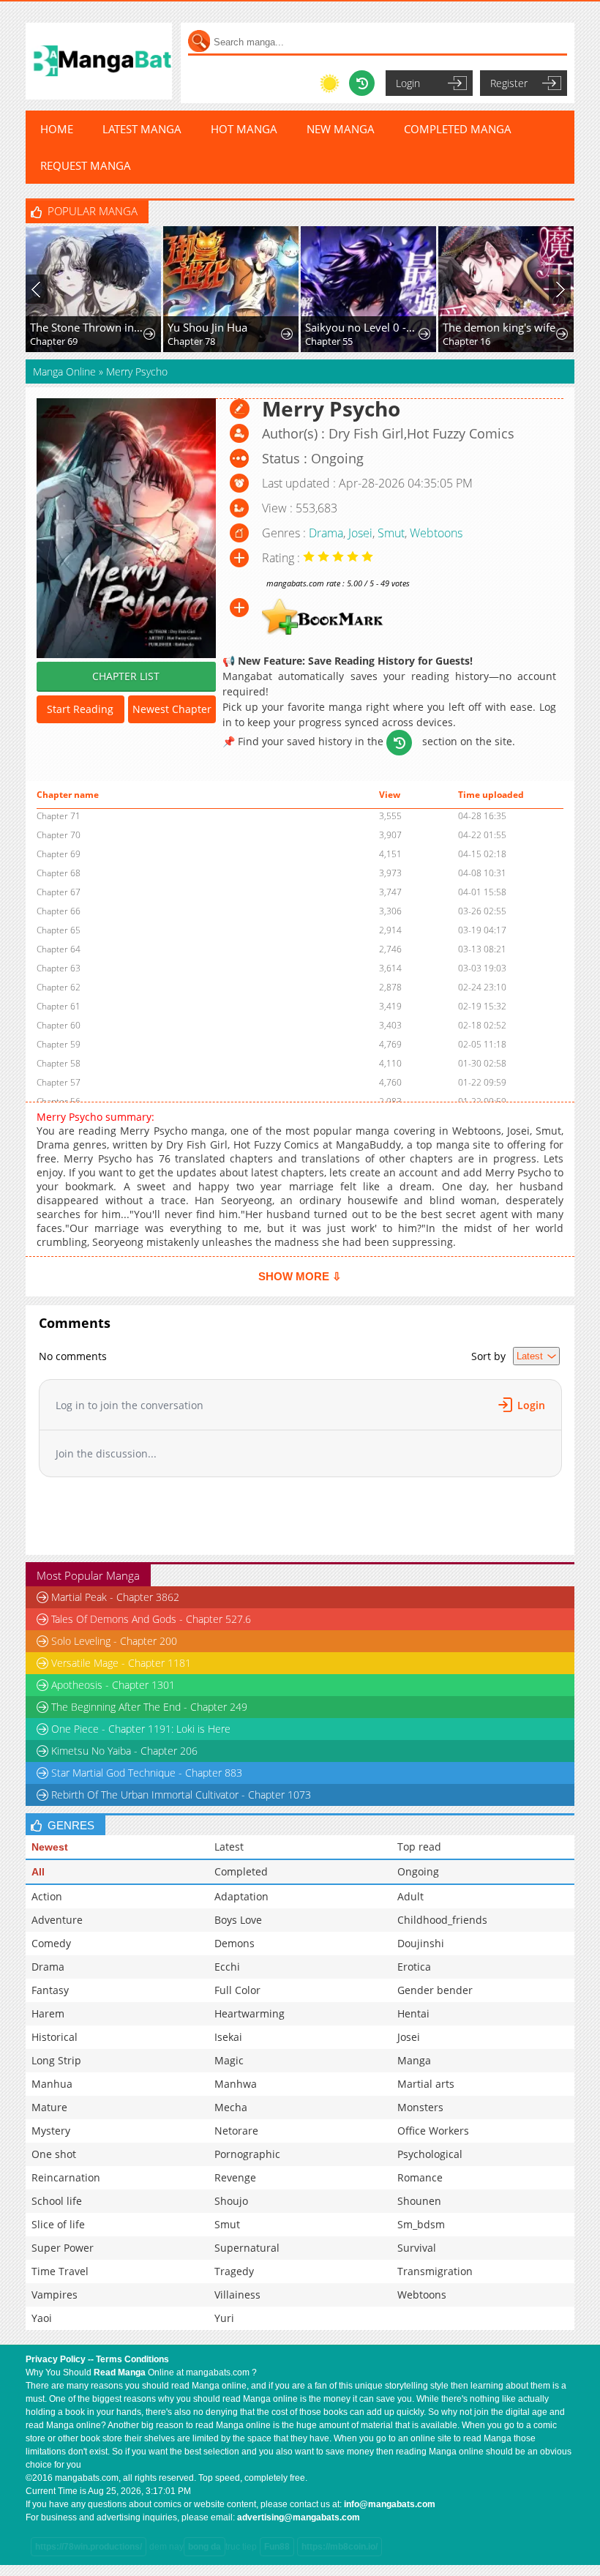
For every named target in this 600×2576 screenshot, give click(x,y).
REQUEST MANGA (86, 165)
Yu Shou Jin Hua (207, 327)
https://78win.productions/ (89, 2547)
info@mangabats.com (390, 2504)
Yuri (224, 2318)
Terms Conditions (132, 2359)
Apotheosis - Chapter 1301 (113, 1685)
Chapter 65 (59, 930)
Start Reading (80, 709)
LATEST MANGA (142, 129)
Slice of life (58, 2224)
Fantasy (50, 1990)
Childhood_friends (442, 1920)
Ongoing (418, 1871)
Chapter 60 (59, 1025)
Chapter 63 (59, 968)
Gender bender (435, 1990)
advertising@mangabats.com (299, 2517)
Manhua (52, 2084)
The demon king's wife (499, 327)
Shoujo (231, 2201)
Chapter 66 (59, 911)
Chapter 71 (59, 816)
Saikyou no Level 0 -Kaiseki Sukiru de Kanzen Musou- (363, 327)
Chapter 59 (59, 1044)
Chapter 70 (59, 835)
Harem (48, 2013)
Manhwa (236, 2084)
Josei (360, 533)
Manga (414, 2060)
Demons (235, 1943)
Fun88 (277, 2547)
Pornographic (247, 2154)
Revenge (235, 2177)
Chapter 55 (329, 341)
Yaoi (42, 2318)
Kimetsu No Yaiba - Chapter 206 (124, 1751)
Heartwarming (250, 2013)
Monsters (420, 2107)
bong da (205, 2547)
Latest (229, 1847)
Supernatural (247, 2248)
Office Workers (433, 2131)
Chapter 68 (59, 873)
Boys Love (238, 1920)
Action (47, 1896)
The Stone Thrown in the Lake (87, 327)
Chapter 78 (191, 341)
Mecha (231, 2107)
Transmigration (435, 2271)
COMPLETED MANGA (458, 129)
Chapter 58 (59, 1063)
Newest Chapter (172, 709)
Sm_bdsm (421, 2224)
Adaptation (241, 1896)
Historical (55, 2037)
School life (57, 2201)
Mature (49, 2107)
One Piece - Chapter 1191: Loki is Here (141, 1729)
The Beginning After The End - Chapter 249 (149, 1707)
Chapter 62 (59, 987)
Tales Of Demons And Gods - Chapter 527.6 (151, 1619)
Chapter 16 (466, 341)
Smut (391, 533)
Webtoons (436, 533)
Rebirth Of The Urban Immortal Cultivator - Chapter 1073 (181, 1795)
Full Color (237, 1990)
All (38, 1872)
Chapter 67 (59, 892)
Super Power (63, 2248)
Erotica (414, 1967)
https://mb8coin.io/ (340, 2547)
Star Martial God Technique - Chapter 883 (147, 1773)
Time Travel (60, 2271)
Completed (241, 1871)
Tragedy (234, 2271)
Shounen (419, 2201)
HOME (57, 129)
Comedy (51, 1943)
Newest (50, 1847)
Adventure (57, 1920)
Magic (229, 2060)
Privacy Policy (56, 2359)
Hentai (413, 2013)
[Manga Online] (99, 61)
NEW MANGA (341, 129)
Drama (326, 533)
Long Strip (56, 2060)
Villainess (237, 2295)
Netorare (236, 2131)
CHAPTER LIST (126, 676)
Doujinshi (421, 1943)
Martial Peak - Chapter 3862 (115, 1597)
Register (509, 83)
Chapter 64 (59, 949)
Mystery (51, 2131)
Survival (417, 2248)
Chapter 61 (59, 1006)
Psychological (430, 2154)
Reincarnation (66, 2177)
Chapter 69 (54, 341)
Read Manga (120, 2372)
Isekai (228, 2037)
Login (408, 83)
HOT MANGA (244, 129)
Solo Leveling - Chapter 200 (114, 1641)
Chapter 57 (59, 1082)
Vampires (55, 2295)
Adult (410, 1896)
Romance (420, 2177)
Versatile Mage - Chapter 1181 (121, 1663)
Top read (419, 1847)
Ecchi (227, 1967)
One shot (54, 2154)
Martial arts (426, 2084)
